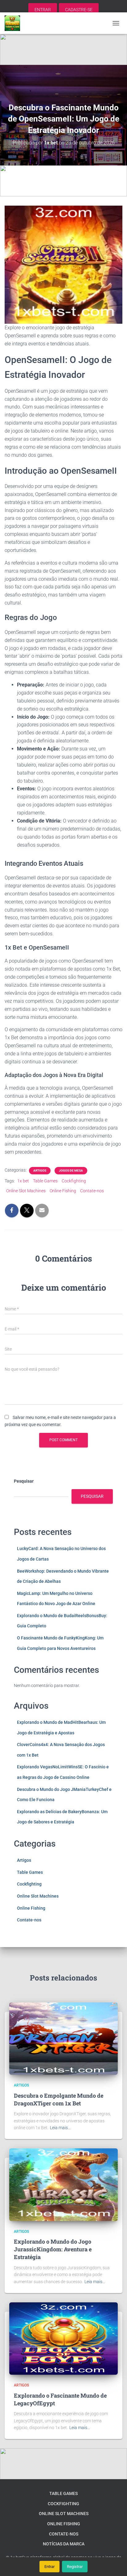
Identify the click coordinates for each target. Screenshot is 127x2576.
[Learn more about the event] (63, 49)
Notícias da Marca (64, 2544)
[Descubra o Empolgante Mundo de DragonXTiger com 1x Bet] (63, 2038)
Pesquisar (24, 1481)
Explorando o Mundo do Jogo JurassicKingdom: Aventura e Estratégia (53, 2249)
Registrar (75, 2567)
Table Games (45, 1181)
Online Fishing (63, 1191)
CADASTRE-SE (79, 10)
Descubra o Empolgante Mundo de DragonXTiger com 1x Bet (59, 2099)
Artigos (40, 1171)
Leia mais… (60, 2128)
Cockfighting (74, 1181)
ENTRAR (43, 10)
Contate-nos (92, 1191)
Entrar (49, 2567)
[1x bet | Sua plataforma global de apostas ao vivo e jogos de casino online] (15, 23)
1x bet (23, 1181)
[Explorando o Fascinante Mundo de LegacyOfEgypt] (63, 2338)
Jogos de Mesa (71, 1171)
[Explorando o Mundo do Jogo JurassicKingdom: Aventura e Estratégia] (63, 2184)
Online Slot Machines (26, 1191)
